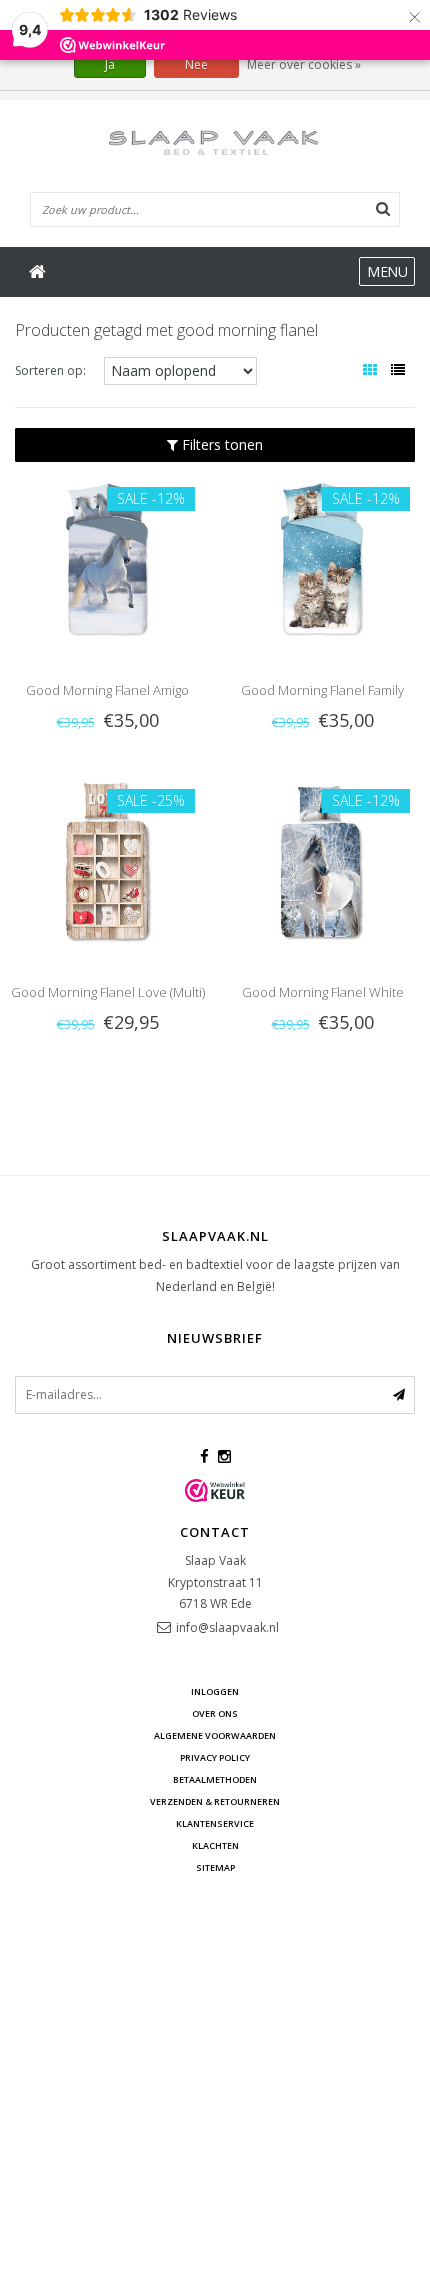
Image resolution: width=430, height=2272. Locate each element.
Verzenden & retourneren (215, 1801)
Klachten (215, 1845)
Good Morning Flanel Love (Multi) (108, 992)
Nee (196, 64)
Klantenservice (215, 1823)
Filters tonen (220, 444)
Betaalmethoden (215, 1779)
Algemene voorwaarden (215, 1735)
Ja (110, 64)
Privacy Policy (215, 1757)
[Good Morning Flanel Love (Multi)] (107, 859)
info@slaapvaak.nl (227, 1627)
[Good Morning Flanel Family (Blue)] (322, 558)
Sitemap (215, 1867)
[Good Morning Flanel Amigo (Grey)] (107, 558)
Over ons (215, 1713)
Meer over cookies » (304, 64)
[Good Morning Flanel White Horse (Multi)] (322, 859)
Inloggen (215, 1691)
